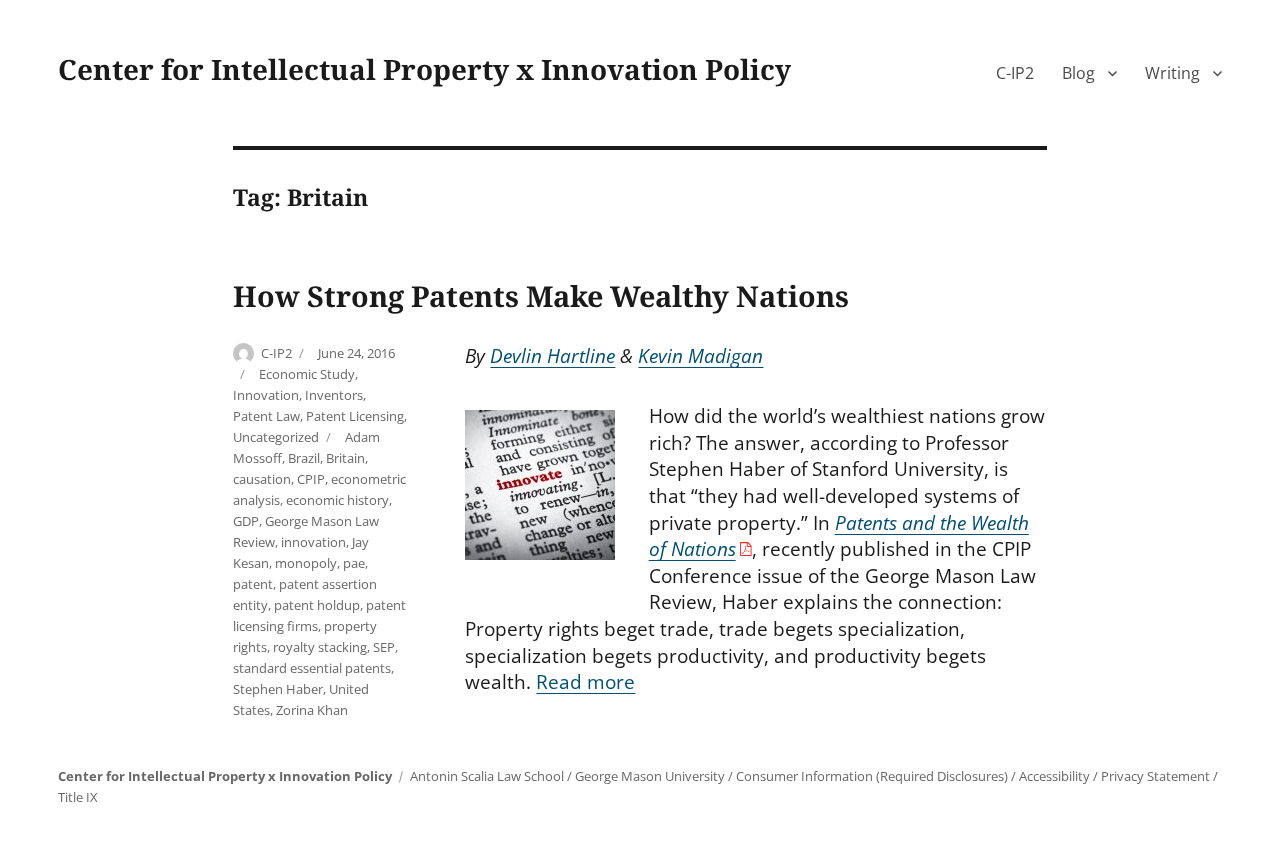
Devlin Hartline (552, 356)
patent (253, 584)
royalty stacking (320, 647)
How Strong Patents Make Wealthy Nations (541, 295)
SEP (384, 647)
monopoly (306, 563)
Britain (345, 458)
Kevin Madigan (700, 356)
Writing (1172, 73)
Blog (1078, 73)
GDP (246, 521)
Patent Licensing (355, 416)
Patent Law (266, 416)
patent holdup (317, 605)
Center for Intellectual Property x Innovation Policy (424, 69)
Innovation (266, 395)
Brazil (304, 458)
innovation (313, 542)
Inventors (334, 395)
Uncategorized (276, 437)
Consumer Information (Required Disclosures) (872, 776)
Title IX (78, 797)
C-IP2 (1015, 73)
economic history (337, 500)
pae (354, 563)
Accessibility (1054, 776)
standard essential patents (312, 668)
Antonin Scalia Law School (487, 776)
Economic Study (307, 374)
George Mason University (650, 776)
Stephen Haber (278, 689)
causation (262, 479)
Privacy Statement (1155, 776)
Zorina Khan (312, 710)
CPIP (311, 479)
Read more (585, 682)
